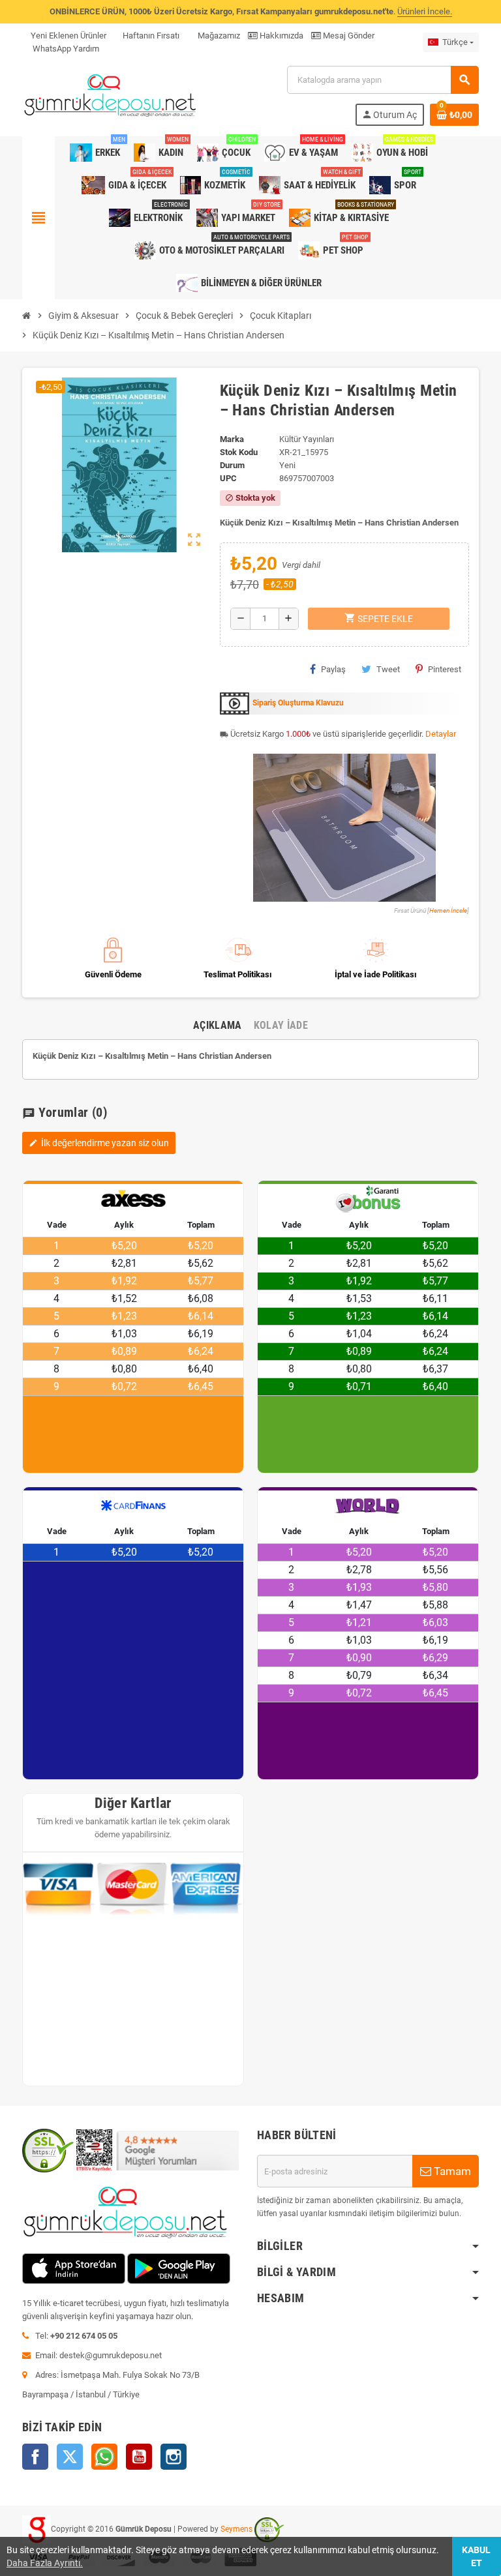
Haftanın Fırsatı (151, 36)
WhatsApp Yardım (65, 49)
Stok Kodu (239, 452)
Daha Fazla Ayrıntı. (45, 2563)
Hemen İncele (448, 910)
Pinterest (445, 669)
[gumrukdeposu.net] (111, 95)
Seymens (236, 2529)
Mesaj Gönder (348, 36)
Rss (104, 2457)
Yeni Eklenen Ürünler (68, 36)
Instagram (174, 2457)
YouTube (139, 2457)
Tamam (451, 2171)
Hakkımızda (281, 36)
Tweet (388, 669)
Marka (232, 439)
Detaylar (441, 734)
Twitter (70, 2457)
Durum (232, 465)
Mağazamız (218, 36)
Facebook (35, 2457)
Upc (228, 478)
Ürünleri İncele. (425, 11)
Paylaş (333, 669)
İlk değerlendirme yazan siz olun (99, 1143)
